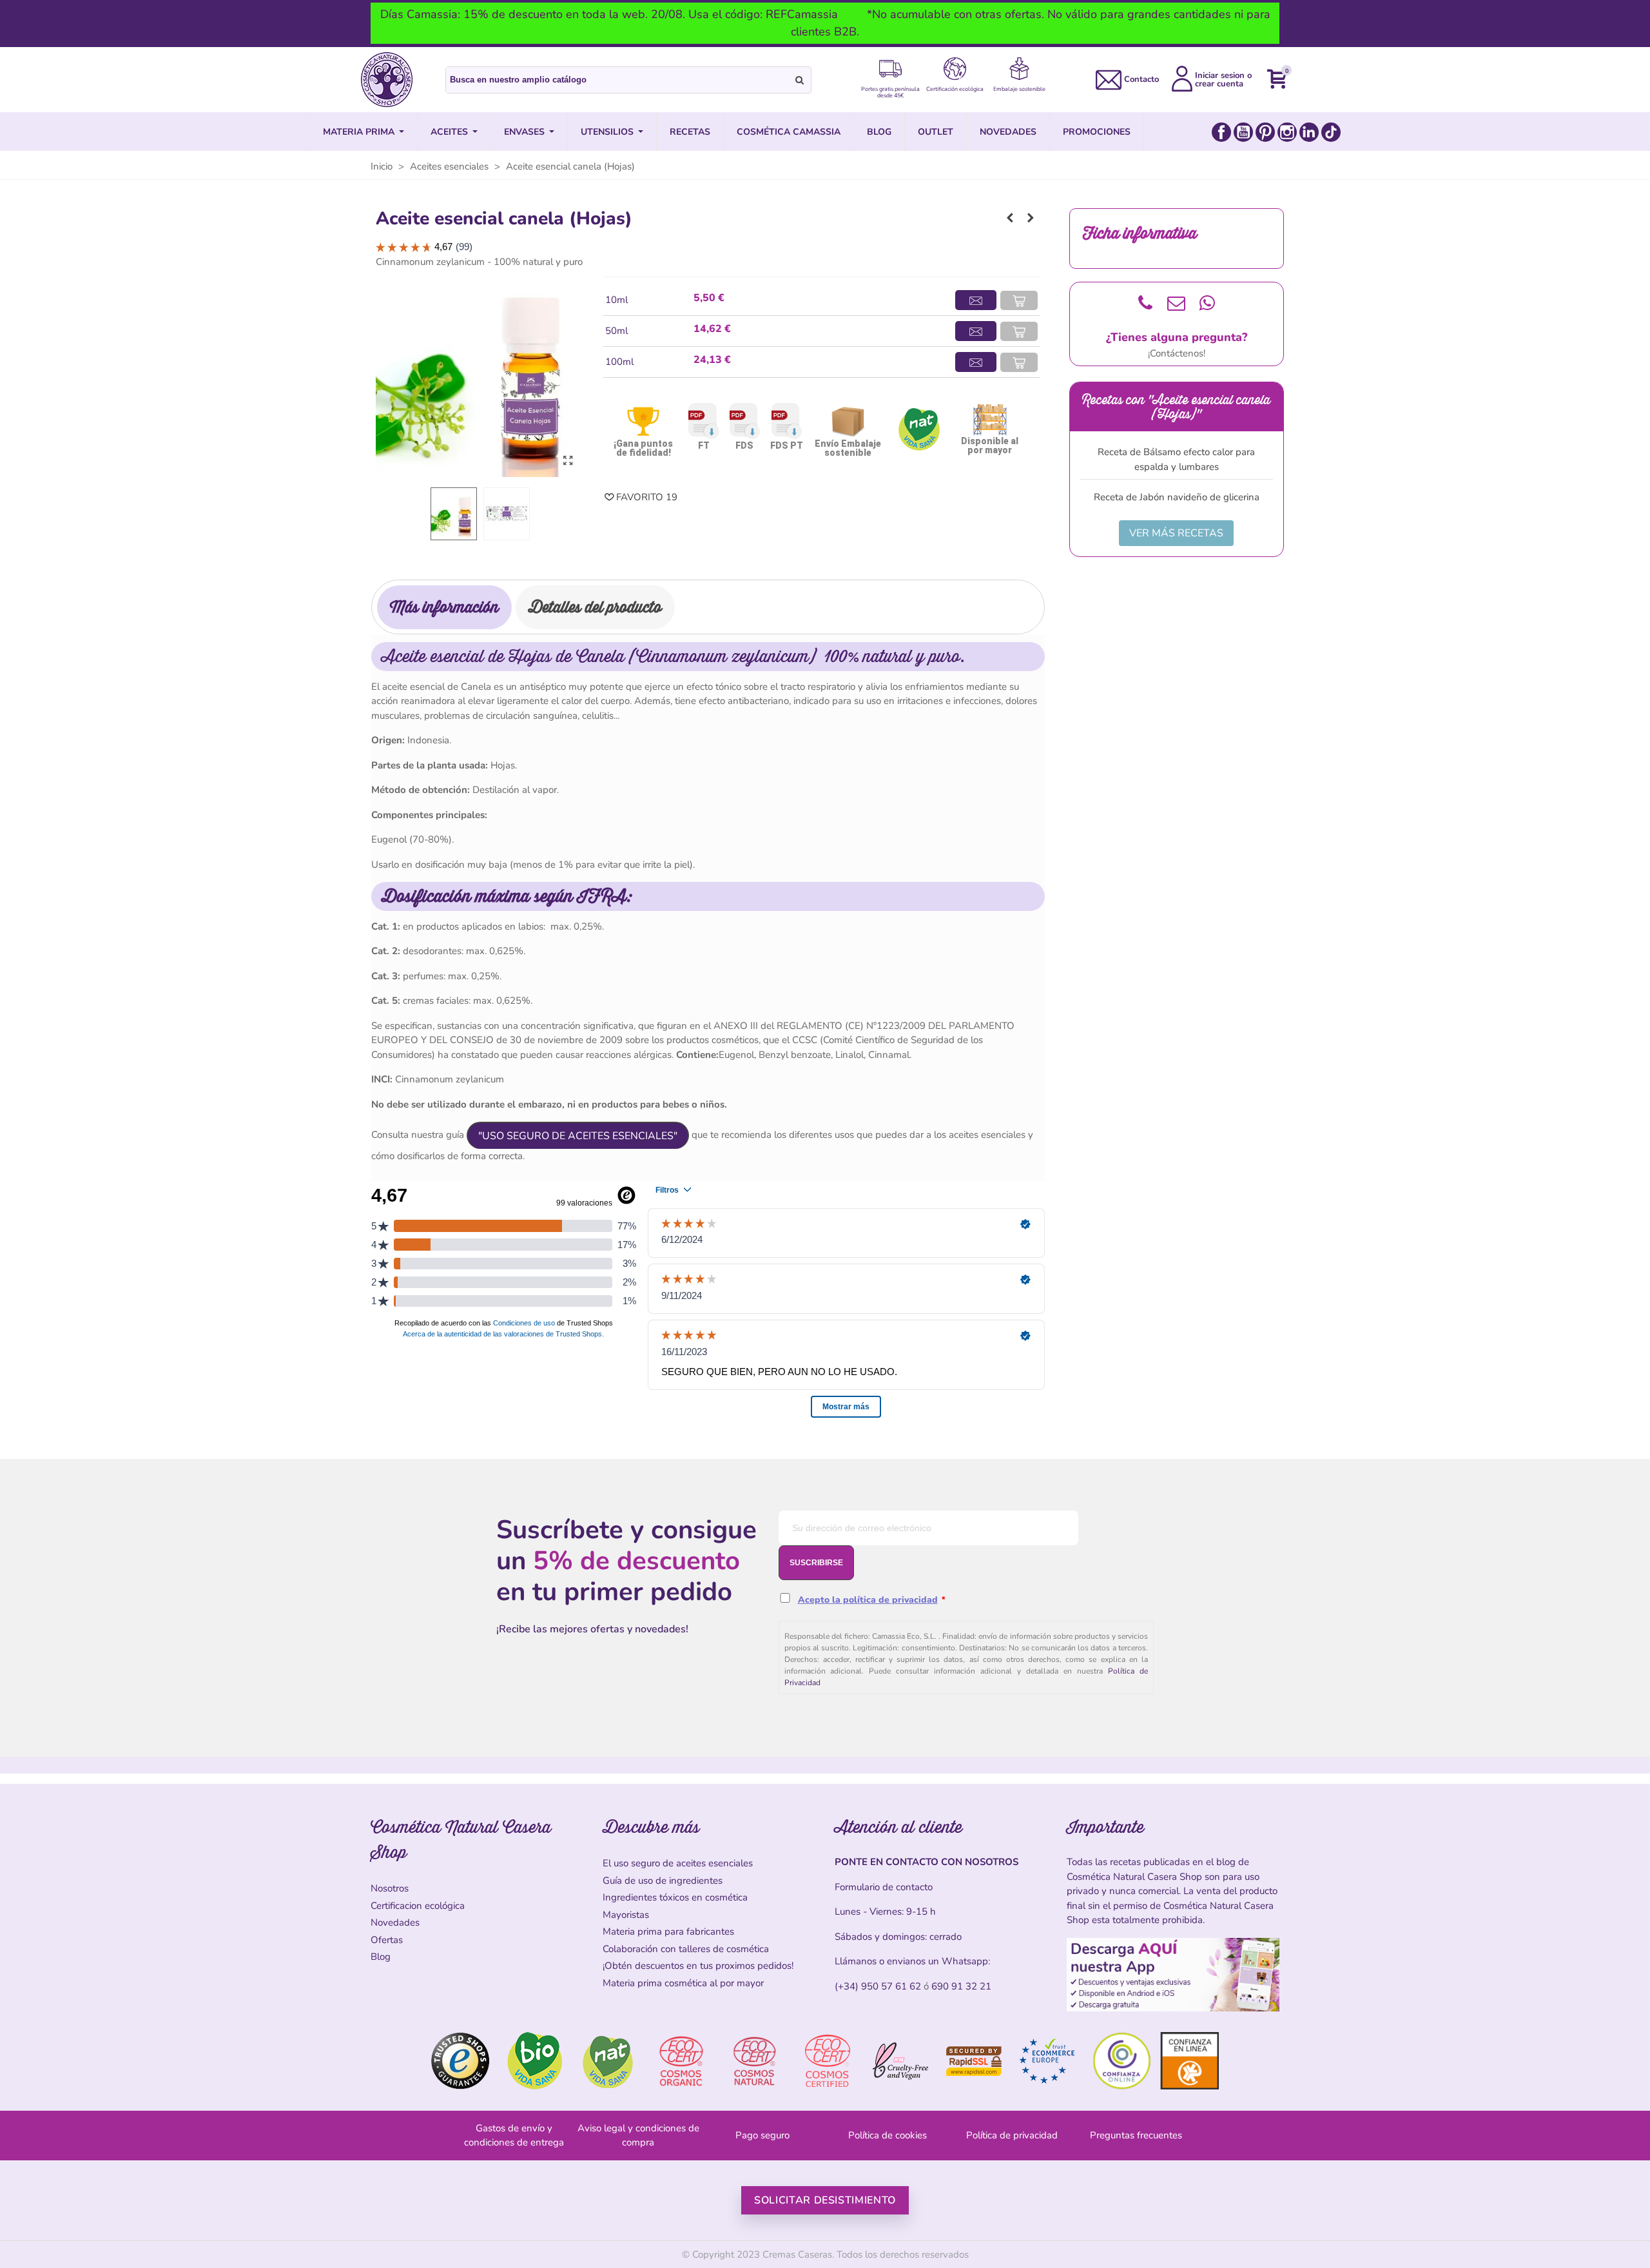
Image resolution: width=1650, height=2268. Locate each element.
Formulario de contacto (884, 1887)
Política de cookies (888, 2135)
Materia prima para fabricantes (668, 1931)
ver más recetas (1176, 533)
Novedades (395, 1922)
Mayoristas (626, 1915)
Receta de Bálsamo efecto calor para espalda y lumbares (1176, 459)
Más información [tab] (444, 607)
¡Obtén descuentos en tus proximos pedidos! (698, 1966)
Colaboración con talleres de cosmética (686, 1949)
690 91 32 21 (961, 1986)
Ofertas (387, 1940)
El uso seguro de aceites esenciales (678, 1863)
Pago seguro (762, 2135)
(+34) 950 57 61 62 (878, 1986)
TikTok (1331, 132)
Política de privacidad (1012, 2135)
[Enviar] (800, 80)
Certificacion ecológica (418, 1906)
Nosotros (390, 1888)
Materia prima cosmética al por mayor (683, 1983)
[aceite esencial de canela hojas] (568, 461)
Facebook (1221, 132)
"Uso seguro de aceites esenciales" (578, 1136)
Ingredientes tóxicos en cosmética (675, 1897)
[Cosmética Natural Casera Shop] (387, 80)
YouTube (1243, 132)
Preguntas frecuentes (1136, 2135)
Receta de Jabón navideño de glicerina (1177, 497)
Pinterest (1265, 132)
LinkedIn (1309, 132)
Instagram (1287, 132)
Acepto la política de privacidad (868, 1600)
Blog (381, 1957)
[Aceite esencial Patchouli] (1010, 218)
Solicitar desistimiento (825, 2200)
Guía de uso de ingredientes (663, 1881)
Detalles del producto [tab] (595, 607)
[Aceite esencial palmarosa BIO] (1031, 218)
